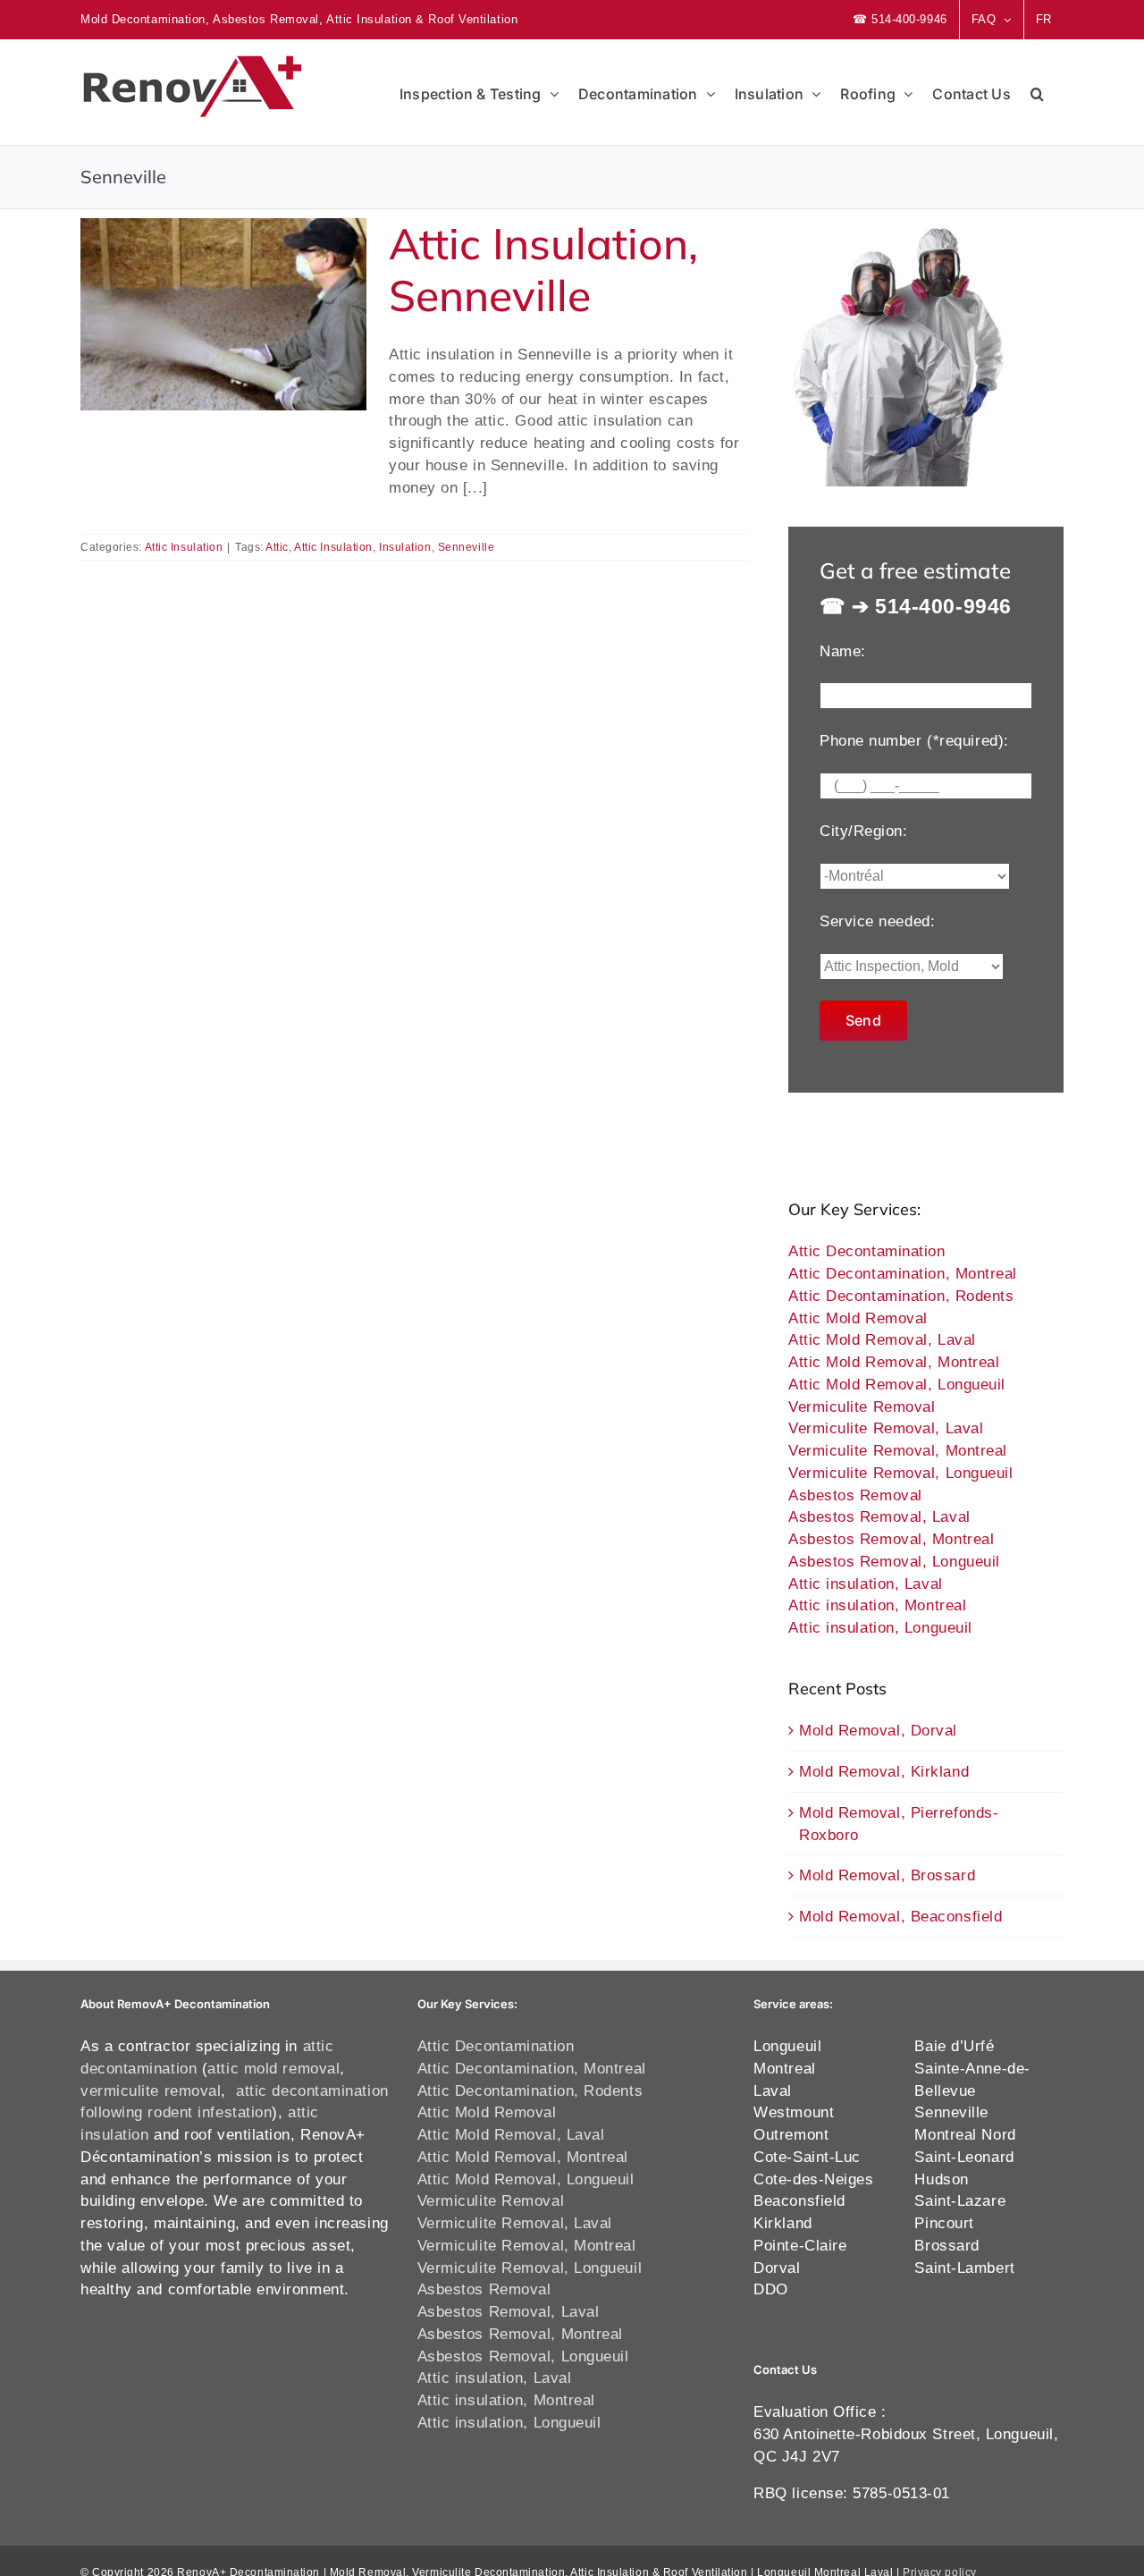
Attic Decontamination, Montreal (903, 1273)
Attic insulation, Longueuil (880, 1627)
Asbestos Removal (855, 1495)
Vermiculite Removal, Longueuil (901, 1473)
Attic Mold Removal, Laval (882, 1339)
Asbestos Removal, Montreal (891, 1539)
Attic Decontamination (867, 1251)
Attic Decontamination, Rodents (901, 1296)
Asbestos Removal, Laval (879, 1516)
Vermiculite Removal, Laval (886, 1428)
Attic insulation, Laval (866, 1584)
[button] (1037, 92)
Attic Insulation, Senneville (543, 269)
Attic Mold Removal (858, 1318)
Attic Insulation (184, 547)
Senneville (467, 547)
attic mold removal (273, 2068)
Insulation (405, 547)
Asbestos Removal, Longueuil (894, 1561)
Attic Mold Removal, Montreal (894, 1362)
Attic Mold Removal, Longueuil (897, 1384)
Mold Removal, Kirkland (884, 1771)
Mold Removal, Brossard (887, 1875)
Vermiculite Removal (862, 1406)
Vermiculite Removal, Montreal (898, 1450)
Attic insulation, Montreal (877, 1605)
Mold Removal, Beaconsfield (900, 1916)
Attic (277, 547)
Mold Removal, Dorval (878, 1730)
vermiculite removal (151, 2090)
